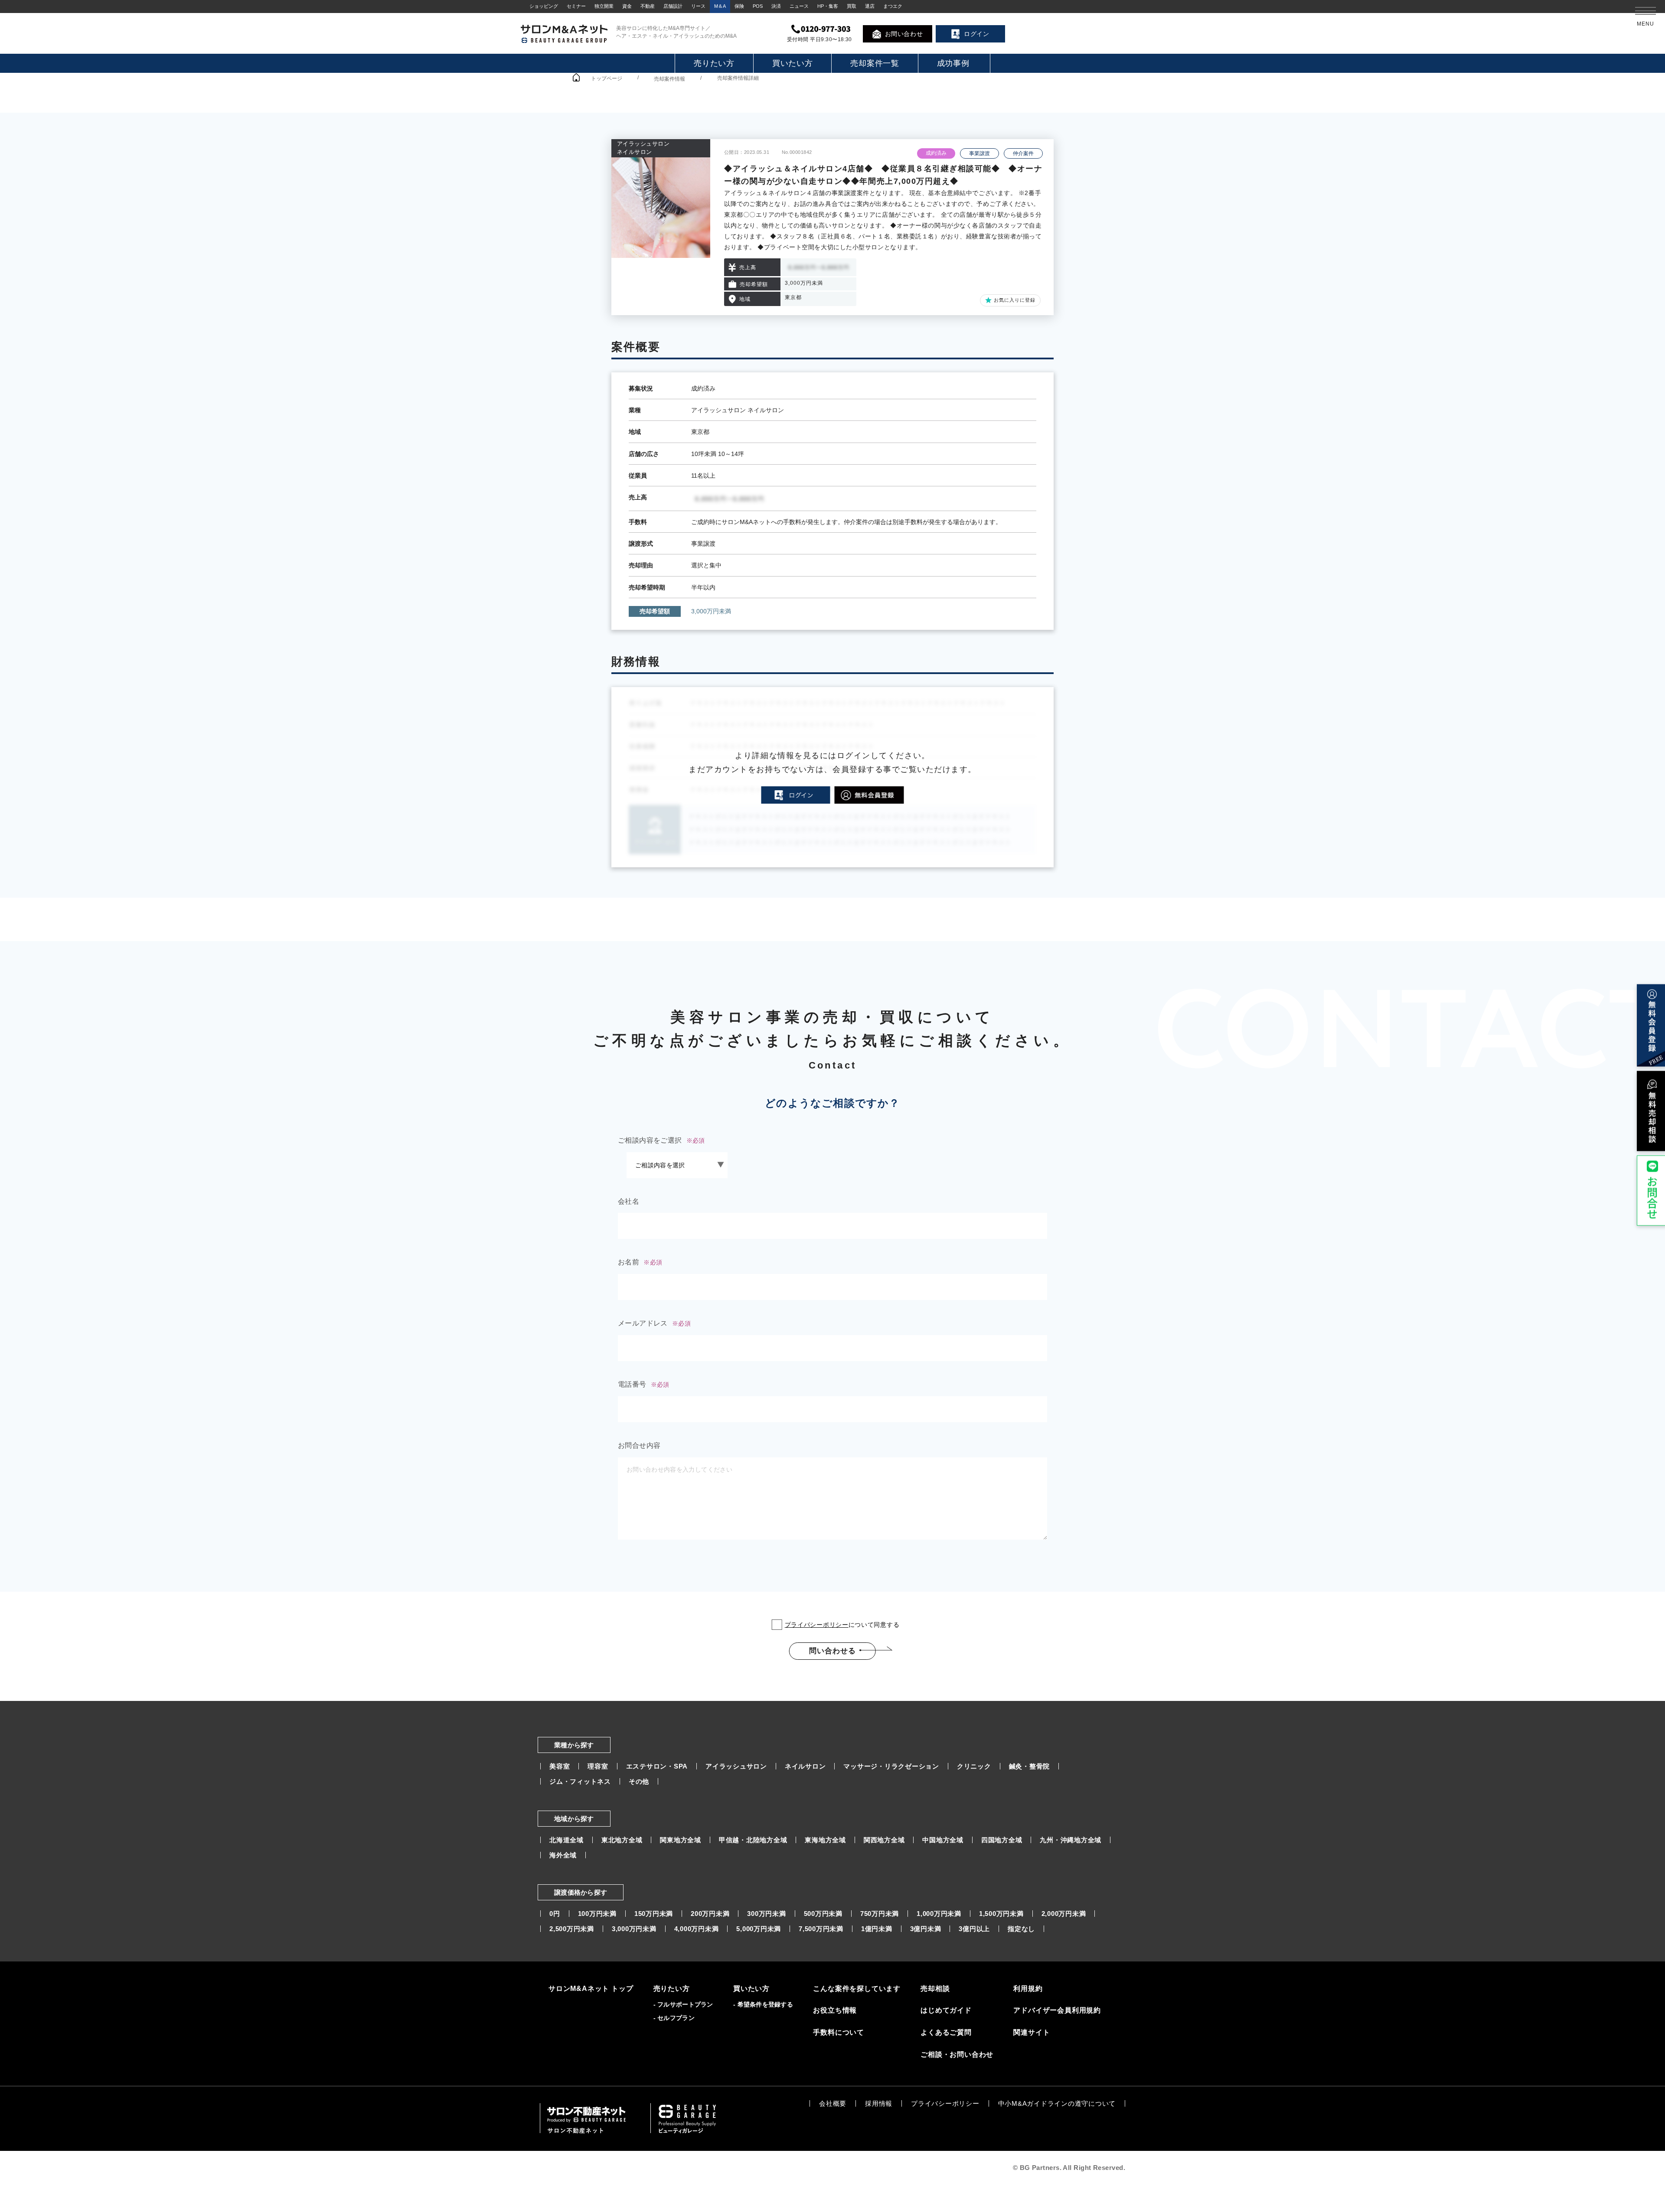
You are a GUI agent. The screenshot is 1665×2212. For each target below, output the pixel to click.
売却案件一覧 (875, 63)
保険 (739, 6)
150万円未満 (654, 1914)
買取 (852, 6)
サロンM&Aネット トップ (591, 1989)
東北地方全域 (622, 1840)
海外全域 (563, 1855)
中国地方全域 (943, 1840)
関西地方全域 (884, 1840)
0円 (555, 1914)
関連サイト (1032, 2032)
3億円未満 (926, 1929)
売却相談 (935, 1989)
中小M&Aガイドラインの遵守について (1057, 2103)
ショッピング (544, 6)
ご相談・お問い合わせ (957, 2054)
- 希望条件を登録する (763, 2004)
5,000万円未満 (759, 1929)
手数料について (839, 2032)
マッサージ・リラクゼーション (891, 1766)
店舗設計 (673, 6)
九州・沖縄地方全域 (1071, 1840)
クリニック (974, 1766)
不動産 (648, 6)
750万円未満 (880, 1914)
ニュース (799, 6)
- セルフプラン (674, 2018)
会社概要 (833, 2103)
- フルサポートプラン (683, 2004)
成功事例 (953, 63)
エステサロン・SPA (657, 1766)
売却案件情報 (669, 79)
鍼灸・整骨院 (1030, 1766)
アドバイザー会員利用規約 (1057, 2010)
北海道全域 (566, 1840)
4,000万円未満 (697, 1929)
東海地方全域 (825, 1840)
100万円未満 (597, 1914)
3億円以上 (974, 1929)
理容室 (598, 1766)
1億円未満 (877, 1929)
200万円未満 (710, 1914)
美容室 (560, 1766)
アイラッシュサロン (736, 1766)
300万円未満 (766, 1914)
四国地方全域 (1002, 1840)
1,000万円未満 (939, 1914)
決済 (776, 6)
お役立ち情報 (835, 2010)
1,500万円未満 (1001, 1914)
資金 (627, 6)
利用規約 (1028, 1989)
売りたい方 (714, 63)
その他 (639, 1781)
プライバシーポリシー (817, 1625)
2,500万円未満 (572, 1929)
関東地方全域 (681, 1840)
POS (758, 6)
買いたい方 (793, 63)
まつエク (893, 6)
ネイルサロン (805, 1766)
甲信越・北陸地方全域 (753, 1840)
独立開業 (604, 6)
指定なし (1021, 1929)
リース (698, 6)
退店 (870, 6)
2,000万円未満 (1064, 1914)
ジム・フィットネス (580, 1781)
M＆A (720, 6)
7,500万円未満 (821, 1929)
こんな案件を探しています (857, 1989)
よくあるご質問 (946, 2032)
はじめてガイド (946, 2010)
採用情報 (879, 2103)
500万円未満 (823, 1914)
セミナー (576, 6)
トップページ (607, 78)
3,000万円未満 (634, 1929)
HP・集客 (828, 6)
